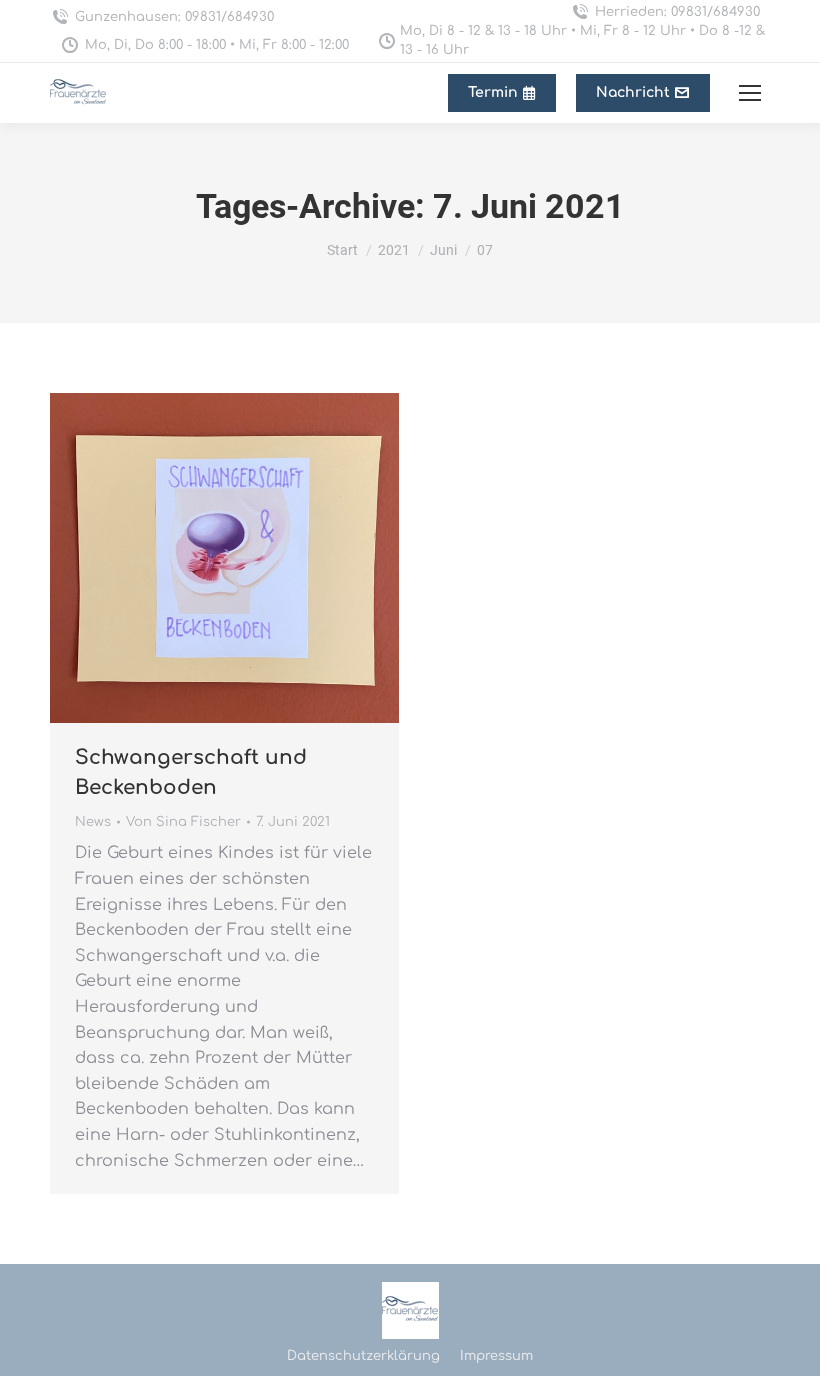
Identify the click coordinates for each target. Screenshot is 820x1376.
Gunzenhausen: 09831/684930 (174, 17)
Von (183, 822)
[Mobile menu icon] (750, 93)
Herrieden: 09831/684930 (677, 12)
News (93, 822)
